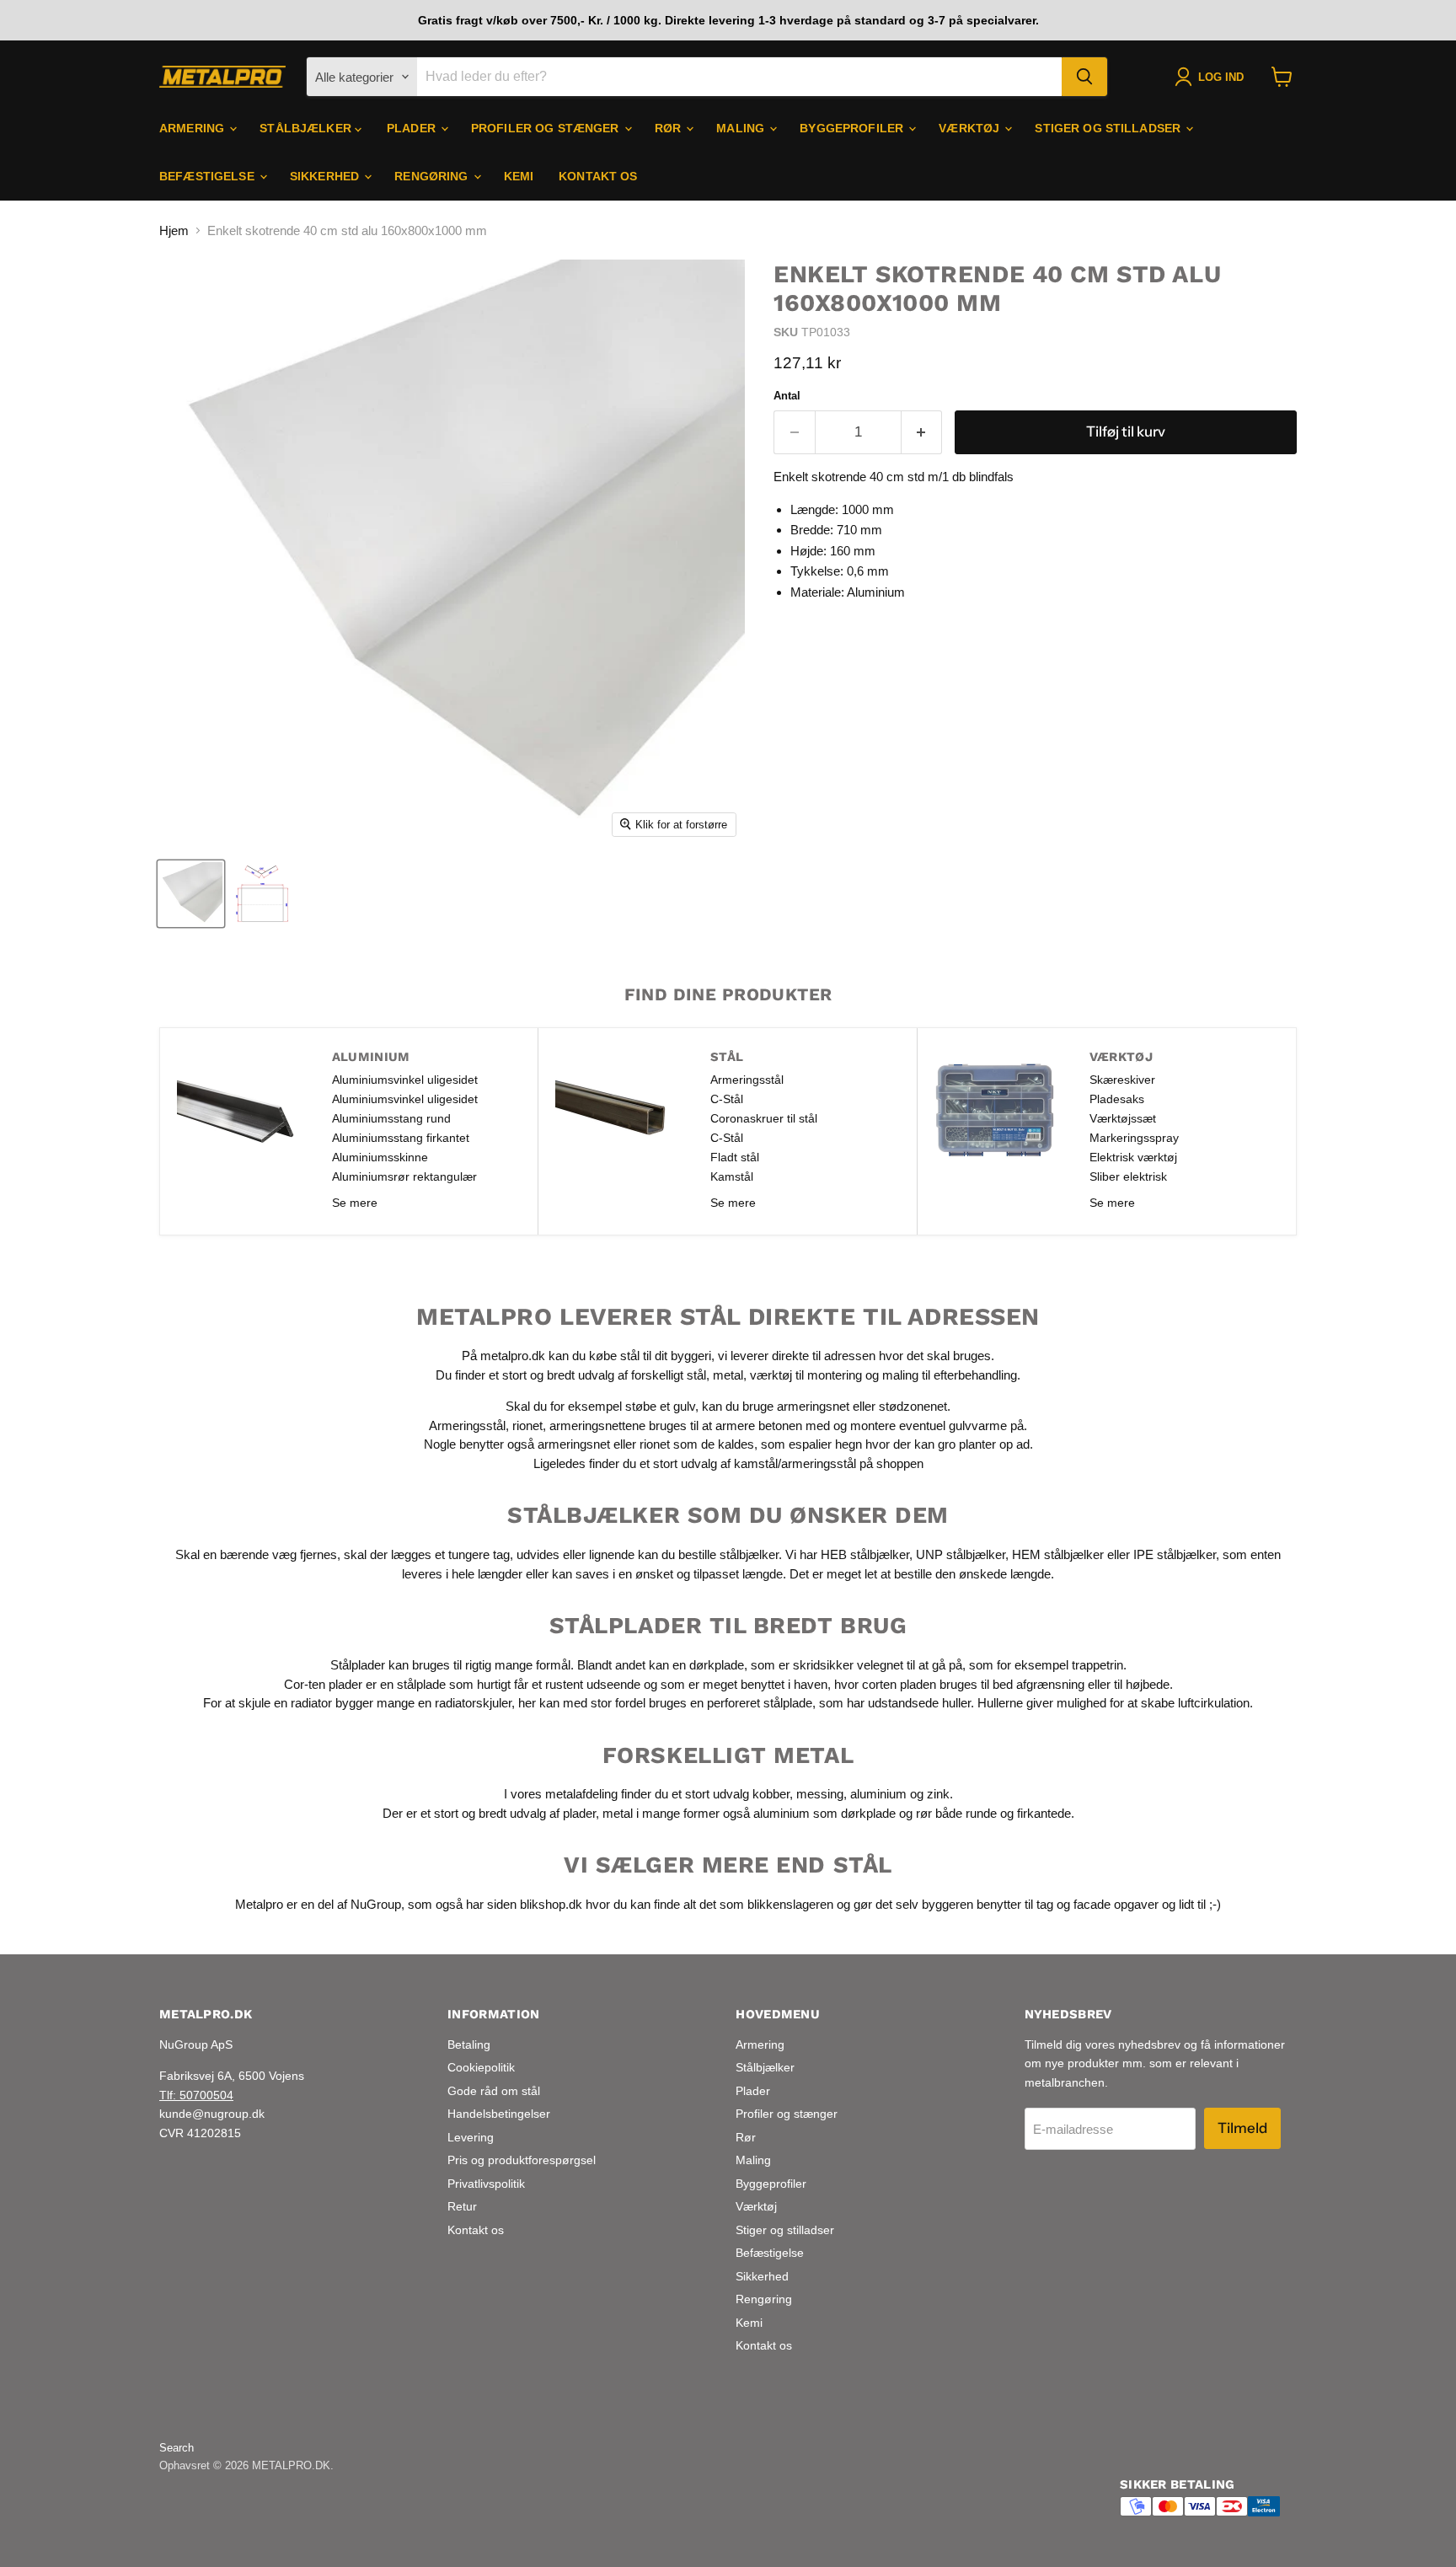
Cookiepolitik (481, 2067)
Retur (462, 2206)
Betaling (469, 2044)
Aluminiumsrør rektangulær (404, 1176)
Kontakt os (598, 176)
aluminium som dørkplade (824, 1813)
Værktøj (971, 128)
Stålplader (358, 1665)
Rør (670, 128)
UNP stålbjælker (961, 1554)
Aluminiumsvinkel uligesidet (405, 1080)
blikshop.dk (551, 1904)
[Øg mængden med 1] (922, 432)
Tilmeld (1242, 2128)
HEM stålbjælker (1058, 1554)
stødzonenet (913, 1406)
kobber (771, 1794)
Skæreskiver (1122, 1080)
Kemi (519, 176)
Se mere (355, 1203)
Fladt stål (735, 1157)
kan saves (581, 1574)
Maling (742, 128)
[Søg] (1084, 77)
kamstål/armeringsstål (795, 1463)
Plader (413, 128)
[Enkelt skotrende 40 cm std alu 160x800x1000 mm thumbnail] (191, 894)
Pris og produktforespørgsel (522, 2160)
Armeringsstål (747, 1080)
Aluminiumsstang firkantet (401, 1138)
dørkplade (717, 1665)
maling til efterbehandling (950, 1375)
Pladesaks (1117, 1099)
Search (177, 2448)
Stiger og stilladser (1109, 128)
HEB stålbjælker (865, 1554)
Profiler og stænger (547, 128)
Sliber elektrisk (1128, 1176)
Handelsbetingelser (499, 2114)
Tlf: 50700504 (196, 2095)
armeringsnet (815, 1406)
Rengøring (433, 176)
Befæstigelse (209, 176)
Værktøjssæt (1123, 1118)
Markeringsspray (1134, 1138)
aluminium (878, 1794)
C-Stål (727, 1099)
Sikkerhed (326, 176)
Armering (193, 128)
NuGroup (376, 1904)
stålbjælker (749, 1554)
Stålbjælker (307, 128)
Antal (787, 396)
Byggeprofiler (853, 128)
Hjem (174, 230)
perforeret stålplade (760, 1703)
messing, (822, 1794)
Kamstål (732, 1176)
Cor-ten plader (323, 1684)
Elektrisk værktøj (1133, 1157)
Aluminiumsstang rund (391, 1118)
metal (728, 1375)
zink (938, 1794)
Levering (471, 2137)
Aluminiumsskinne (380, 1157)
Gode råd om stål (494, 2091)
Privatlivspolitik (486, 2184)
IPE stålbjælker (1175, 1554)
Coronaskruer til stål (764, 1118)
